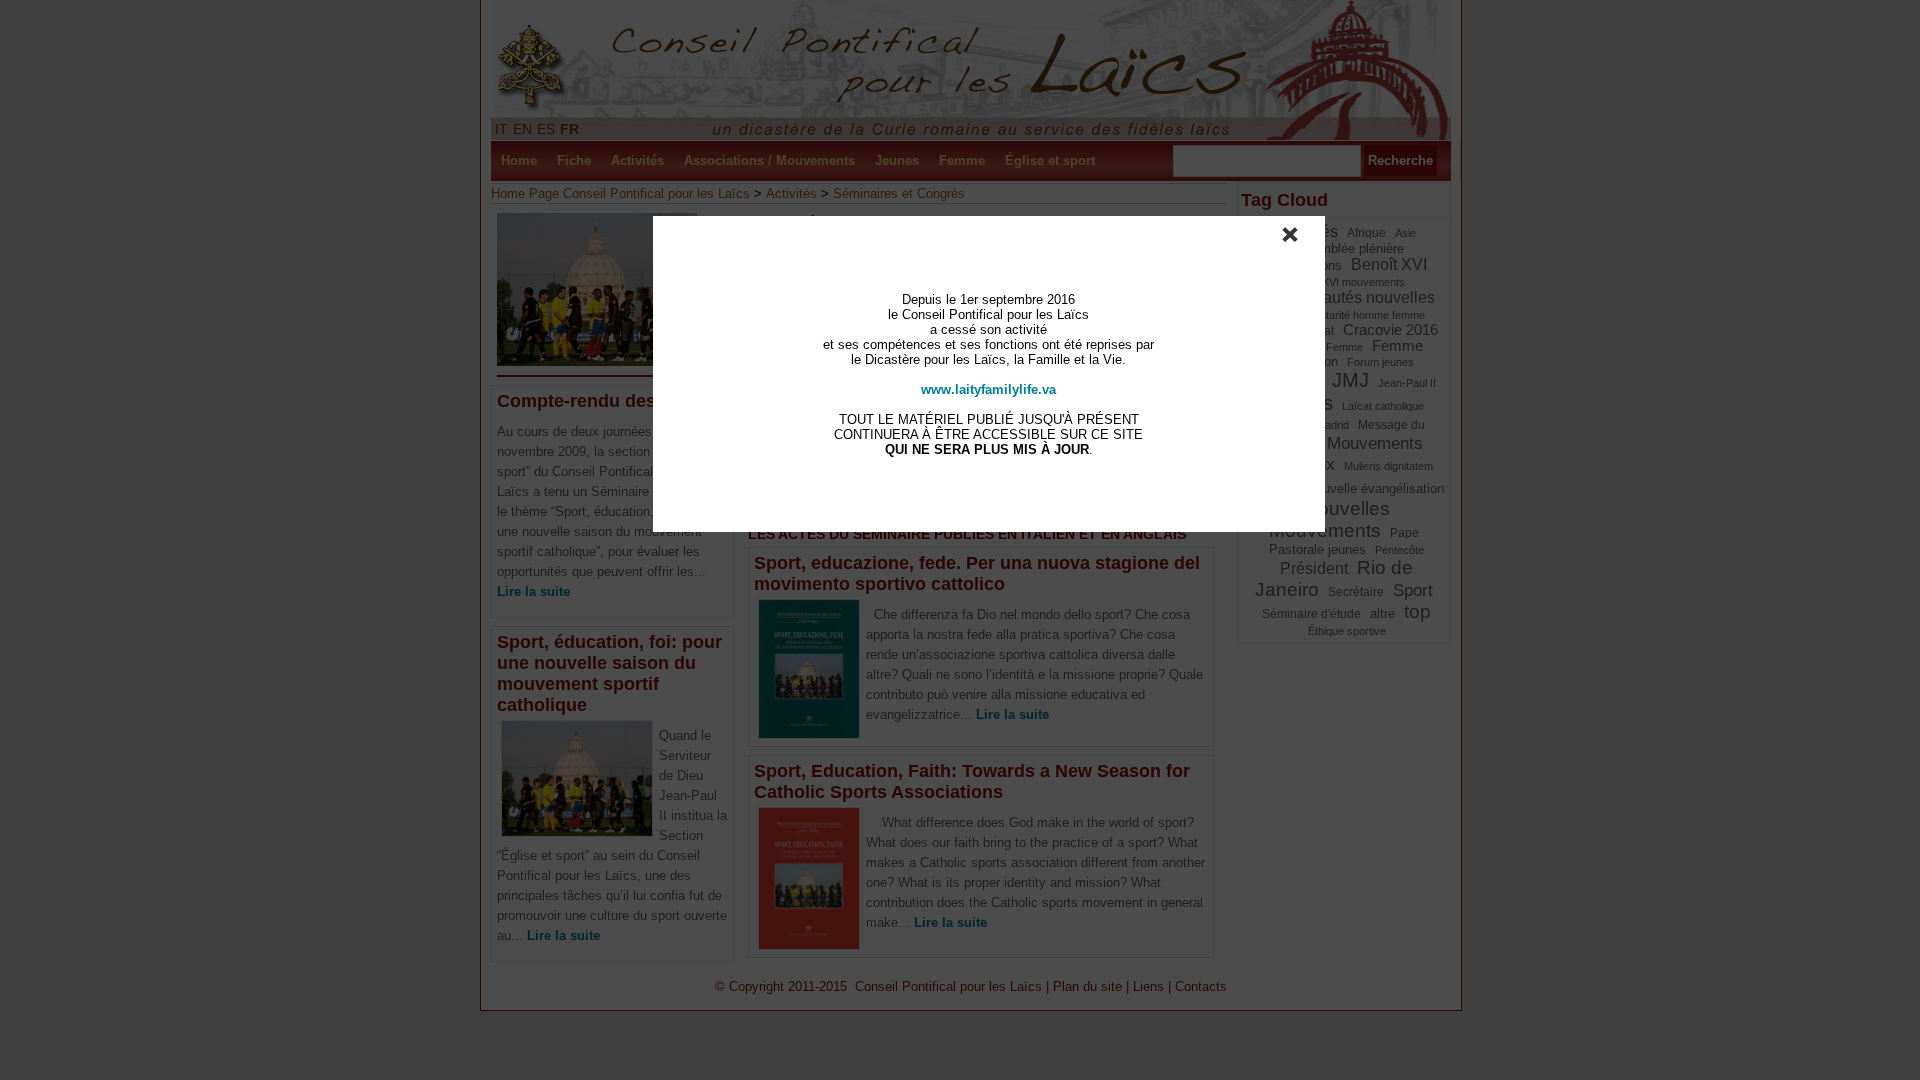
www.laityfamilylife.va (988, 389)
